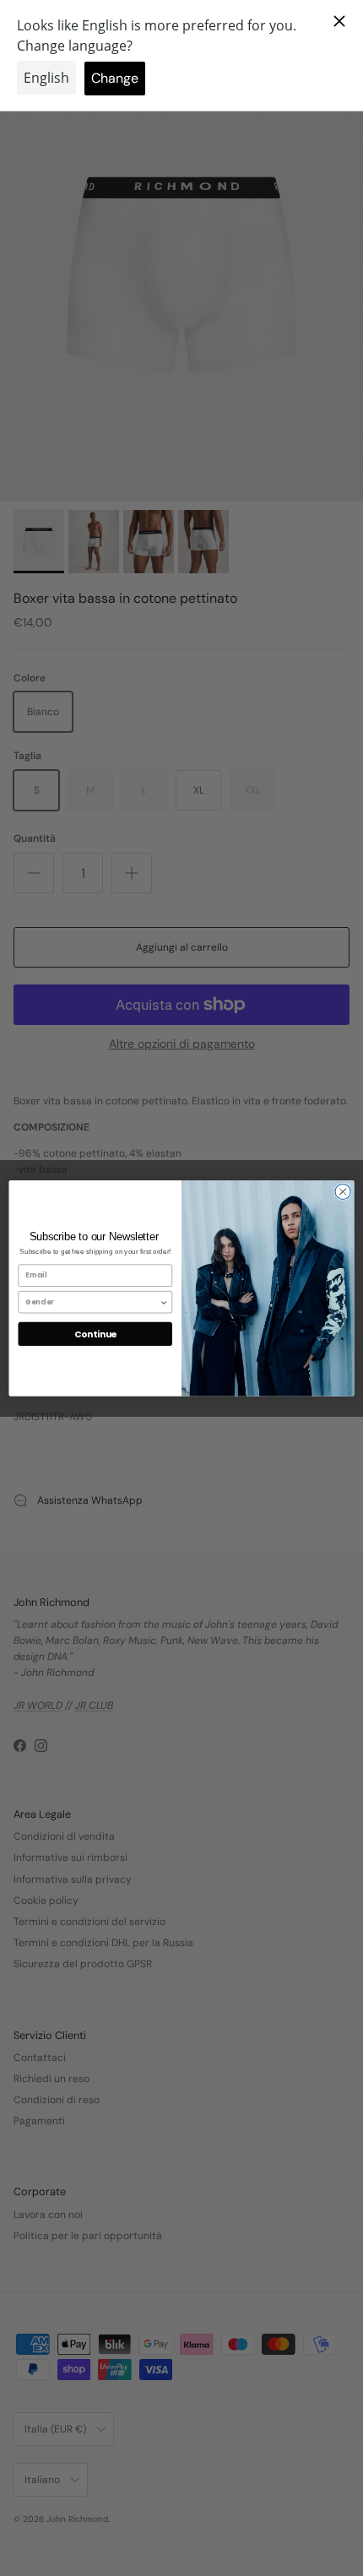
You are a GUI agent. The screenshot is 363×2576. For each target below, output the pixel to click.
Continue (95, 1334)
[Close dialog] (343, 1191)
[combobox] (92, 1302)
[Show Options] (164, 1302)
